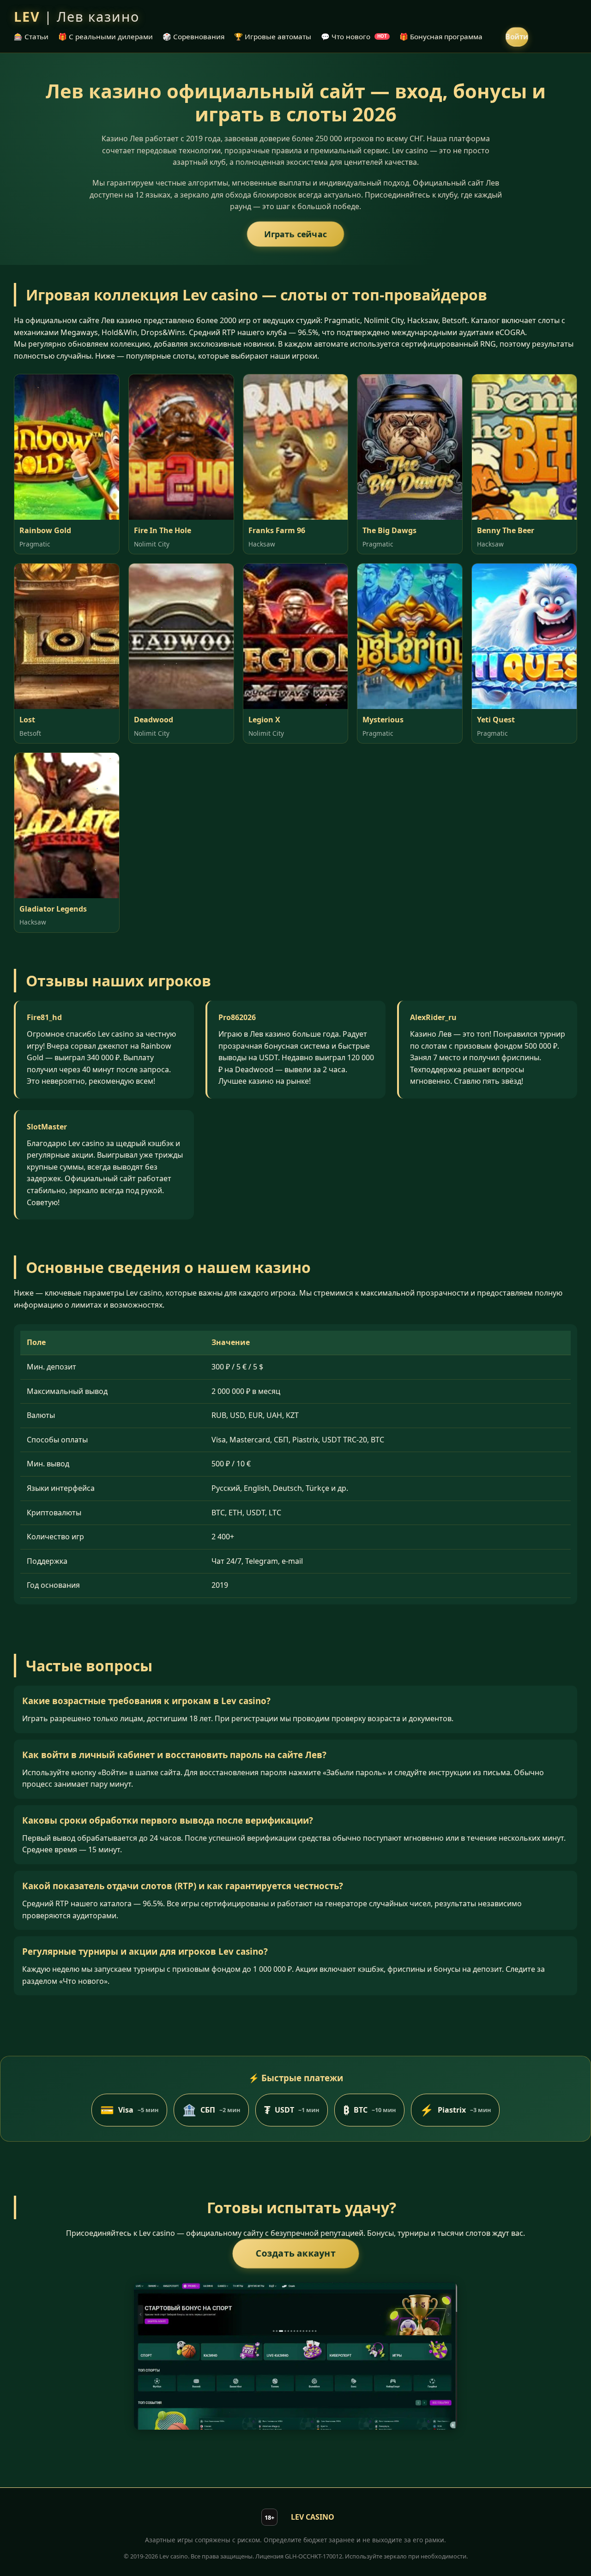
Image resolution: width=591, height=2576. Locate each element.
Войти (517, 36)
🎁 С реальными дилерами (106, 36)
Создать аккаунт (295, 2253)
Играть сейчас (295, 234)
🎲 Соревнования (193, 36)
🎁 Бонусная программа (441, 36)
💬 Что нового (354, 36)
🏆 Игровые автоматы (273, 36)
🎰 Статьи (31, 36)
